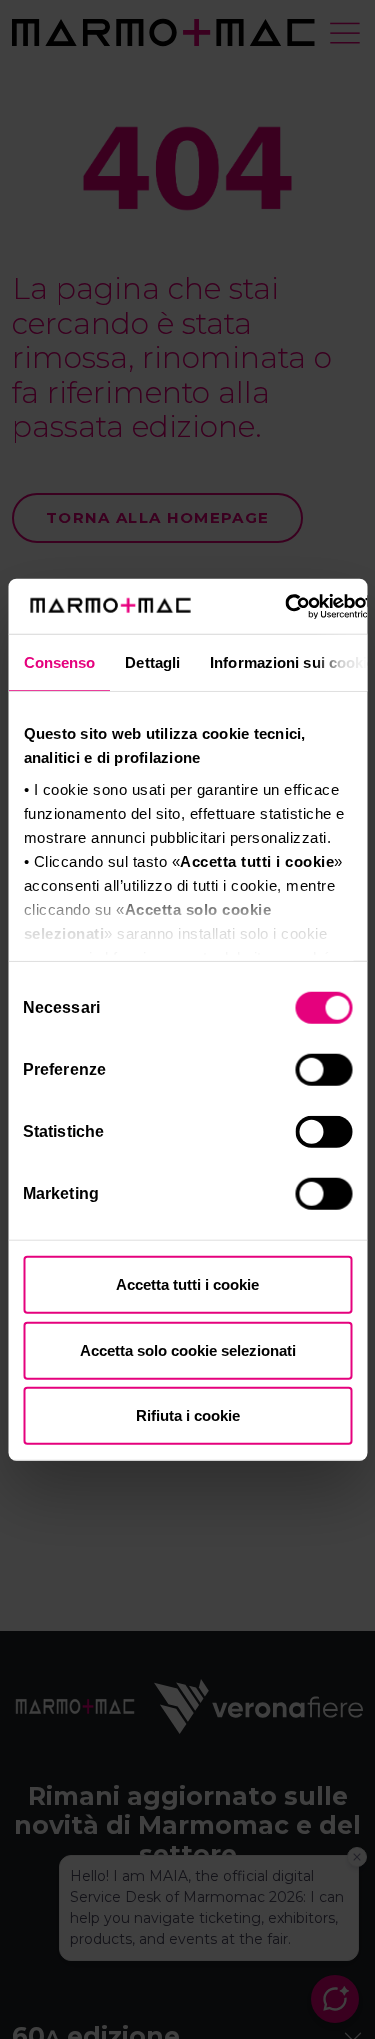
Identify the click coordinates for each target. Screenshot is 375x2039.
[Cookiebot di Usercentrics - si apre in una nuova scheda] (285, 606)
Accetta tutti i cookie (187, 1284)
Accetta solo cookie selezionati (188, 1349)
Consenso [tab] (59, 662)
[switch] (325, 1073)
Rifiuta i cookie (188, 1415)
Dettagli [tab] (152, 662)
